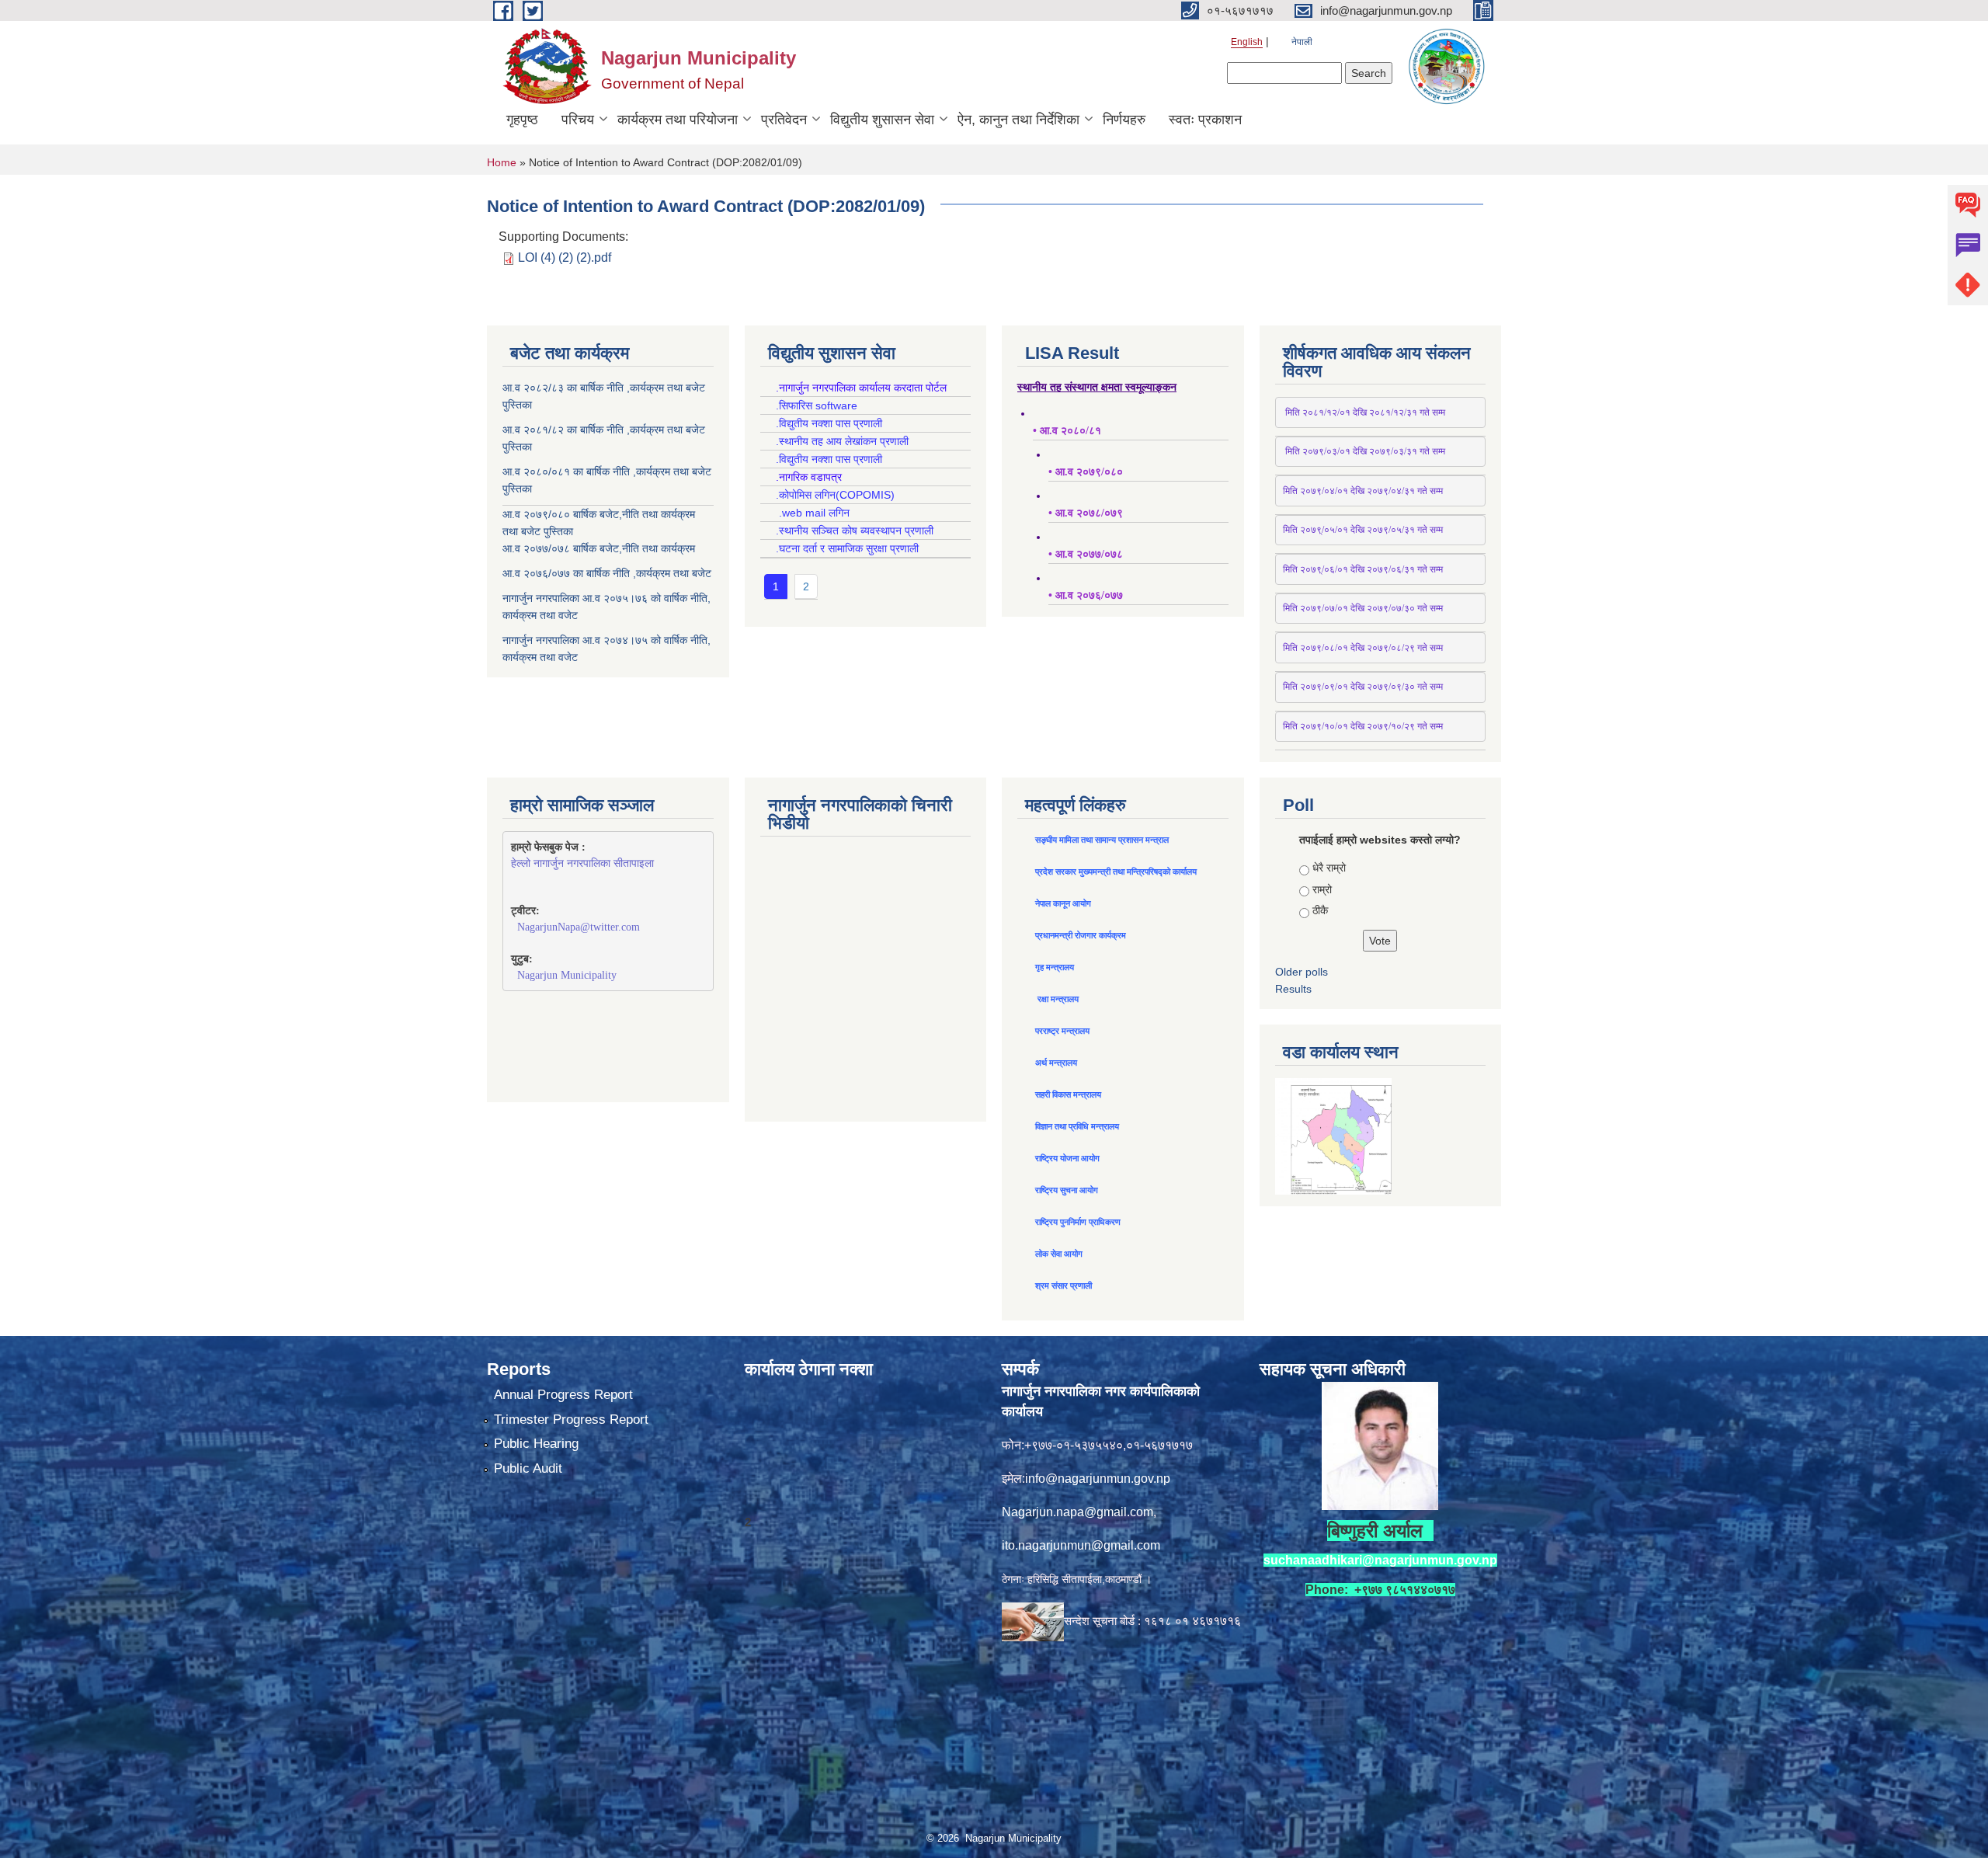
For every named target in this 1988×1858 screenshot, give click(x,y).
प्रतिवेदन (784, 120)
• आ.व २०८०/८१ (1067, 431)
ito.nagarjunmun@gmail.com (1081, 1545)
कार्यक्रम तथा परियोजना (678, 120)
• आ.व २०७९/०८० (1086, 472)
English (1247, 42)
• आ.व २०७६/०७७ (1086, 595)
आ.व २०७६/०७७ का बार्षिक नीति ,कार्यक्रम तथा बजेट (607, 573)
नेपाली (1302, 42)
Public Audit (528, 1468)
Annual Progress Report (563, 1395)
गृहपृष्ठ (522, 120)
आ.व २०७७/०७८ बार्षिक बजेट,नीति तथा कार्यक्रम (599, 548)
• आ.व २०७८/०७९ (1086, 513)
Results (1293, 989)
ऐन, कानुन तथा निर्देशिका (1018, 120)
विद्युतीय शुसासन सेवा (882, 120)
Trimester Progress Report (571, 1420)
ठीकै (1320, 910)
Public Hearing (536, 1444)
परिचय (578, 120)
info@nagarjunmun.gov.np (1098, 1479)
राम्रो (1322, 889)
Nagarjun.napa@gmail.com (1077, 1512)
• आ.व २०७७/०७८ (1086, 554)
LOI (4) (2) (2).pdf (565, 257)
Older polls (1302, 972)
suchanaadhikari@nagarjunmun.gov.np (1380, 1560)
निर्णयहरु (1124, 120)
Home (502, 162)
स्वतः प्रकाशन (1205, 120)
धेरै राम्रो (1329, 868)
